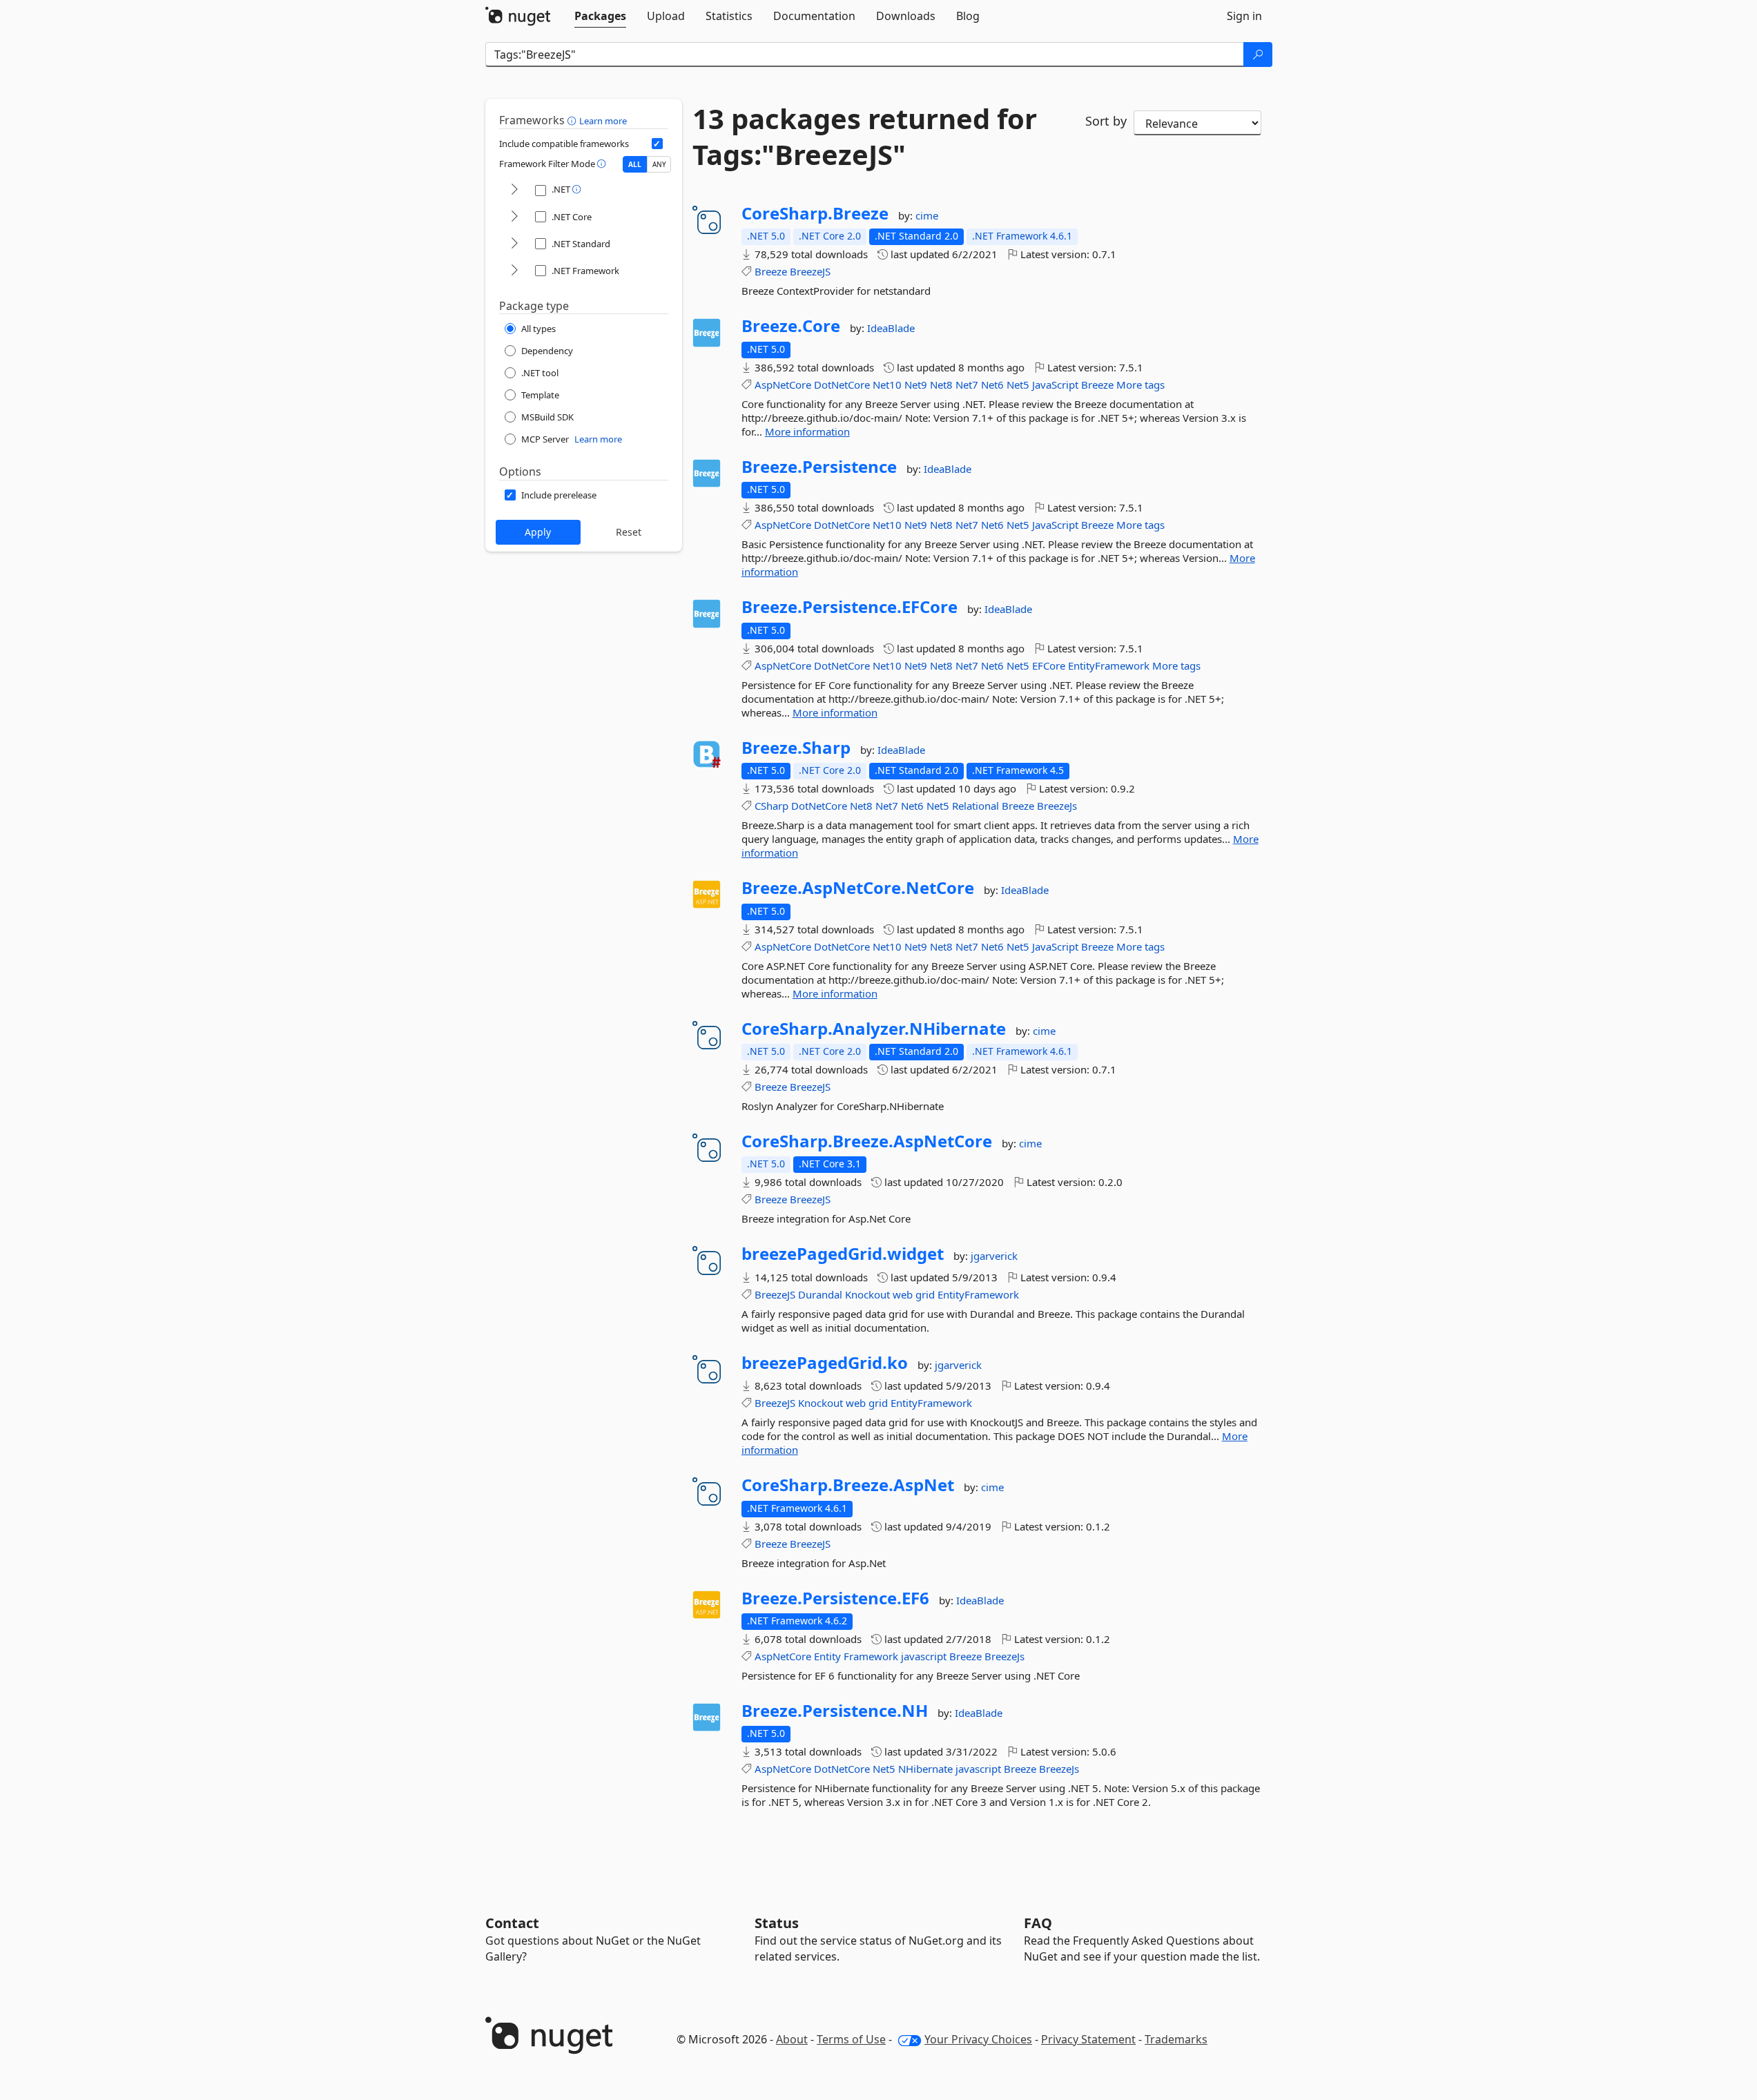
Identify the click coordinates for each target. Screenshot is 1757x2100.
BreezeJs (1057, 806)
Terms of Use (851, 2039)
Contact (512, 1923)
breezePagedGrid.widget (843, 1254)
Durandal (820, 1294)
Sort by (1106, 121)
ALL (635, 164)
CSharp (771, 806)
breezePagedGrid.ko (825, 1363)
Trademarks (1176, 2039)
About (792, 2039)
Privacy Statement (1088, 2039)
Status (777, 1923)
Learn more (603, 121)
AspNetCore (783, 385)
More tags (1140, 385)
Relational (975, 806)
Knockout (867, 1294)
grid (925, 1294)
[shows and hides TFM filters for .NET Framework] (514, 271)
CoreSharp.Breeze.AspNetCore (867, 1141)
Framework (871, 1656)
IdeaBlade (891, 328)
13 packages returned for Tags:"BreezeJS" (865, 137)
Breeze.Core (791, 326)
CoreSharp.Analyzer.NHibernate (874, 1029)
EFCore (1049, 665)
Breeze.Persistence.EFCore (850, 607)
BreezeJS (810, 271)
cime (927, 215)
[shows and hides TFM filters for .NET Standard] (514, 244)
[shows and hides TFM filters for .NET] (514, 190)
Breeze (771, 271)
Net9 (916, 385)
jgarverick (994, 1256)
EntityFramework (1109, 665)
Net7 (967, 385)
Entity (827, 1656)
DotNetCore (842, 385)
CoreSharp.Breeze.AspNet (848, 1485)
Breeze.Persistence (819, 467)
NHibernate (925, 1769)
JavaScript (1055, 385)
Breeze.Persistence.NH (835, 1711)
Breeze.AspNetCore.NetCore (858, 888)
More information (807, 431)
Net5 (1018, 385)
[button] (573, 120)
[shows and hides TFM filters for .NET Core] (514, 217)
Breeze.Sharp (796, 748)
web (903, 1294)
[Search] (1258, 55)
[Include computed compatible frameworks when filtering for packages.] (657, 144)
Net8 (941, 385)
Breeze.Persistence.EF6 (835, 1598)
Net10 (887, 385)
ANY (659, 164)
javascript (924, 1656)
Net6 (992, 385)
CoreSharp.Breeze (815, 213)
